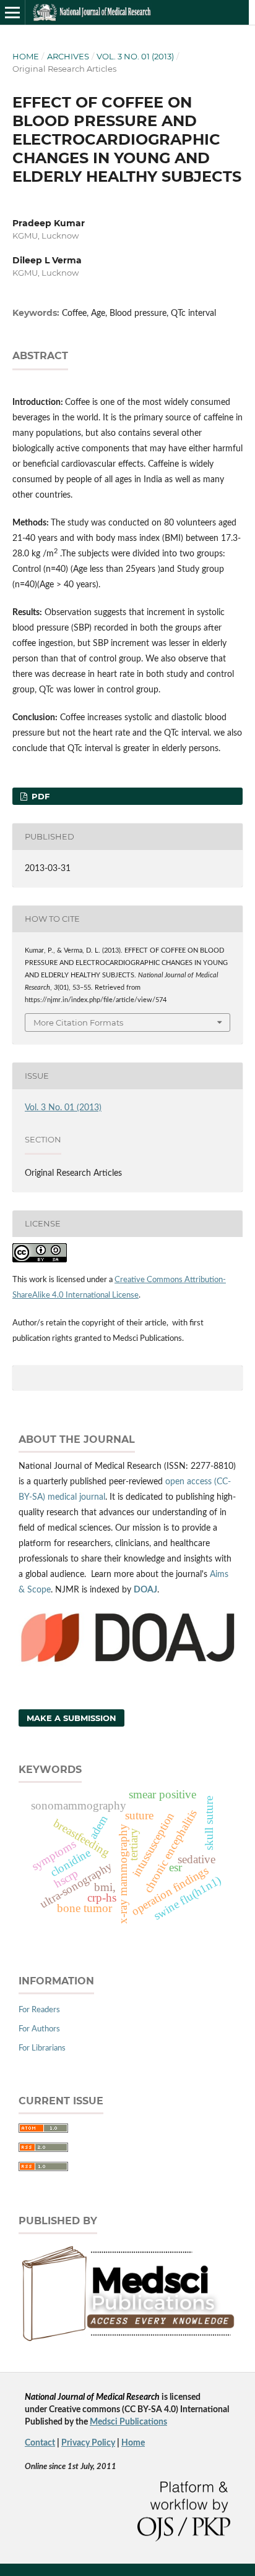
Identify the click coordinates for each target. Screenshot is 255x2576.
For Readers (39, 2010)
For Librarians (42, 2048)
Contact (40, 2443)
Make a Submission (71, 1718)
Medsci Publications (128, 2422)
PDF (39, 796)
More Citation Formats (78, 1022)
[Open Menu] (12, 12)
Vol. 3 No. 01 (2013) (135, 56)
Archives (68, 56)
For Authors (39, 2029)
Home (26, 56)
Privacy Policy (88, 2443)
